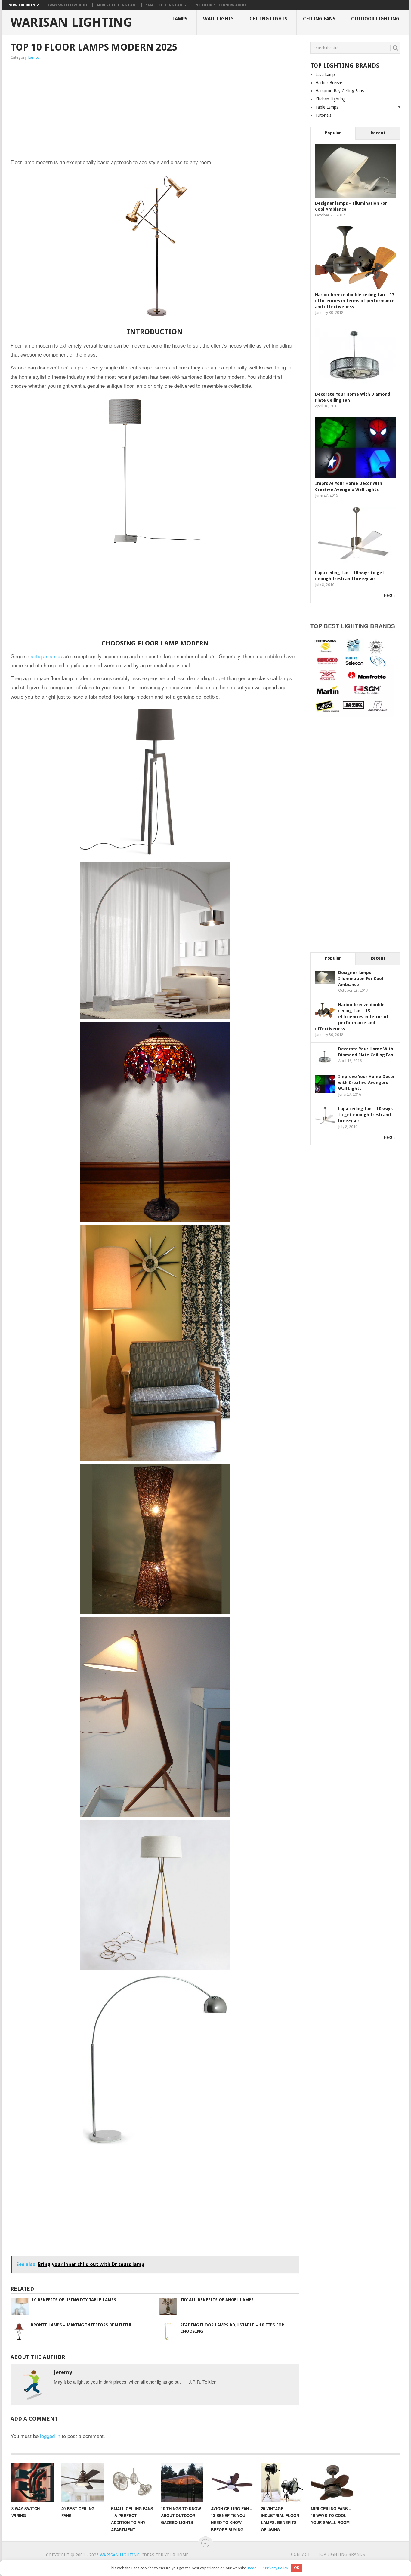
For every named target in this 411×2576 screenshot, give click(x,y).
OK (297, 2568)
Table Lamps (327, 107)
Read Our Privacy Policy (268, 2568)
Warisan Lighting (71, 23)
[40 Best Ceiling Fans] (82, 2483)
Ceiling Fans (319, 19)
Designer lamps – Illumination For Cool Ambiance (361, 979)
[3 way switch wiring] (32, 2483)
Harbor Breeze (329, 83)
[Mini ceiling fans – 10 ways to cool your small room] (332, 2483)
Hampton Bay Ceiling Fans (340, 91)
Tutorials (323, 115)
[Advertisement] (91, 110)
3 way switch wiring (68, 5)
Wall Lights (218, 19)
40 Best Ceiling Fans (117, 5)
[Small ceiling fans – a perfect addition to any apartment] (132, 2483)
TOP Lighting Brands (341, 2554)
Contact (301, 2554)
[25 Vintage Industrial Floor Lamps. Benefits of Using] (282, 2483)
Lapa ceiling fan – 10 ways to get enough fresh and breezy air (365, 1115)
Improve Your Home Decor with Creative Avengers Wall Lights (366, 1083)
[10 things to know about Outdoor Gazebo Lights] (182, 2483)
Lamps (180, 19)
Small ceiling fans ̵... (167, 5)
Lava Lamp (325, 75)
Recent (378, 133)
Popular (333, 133)
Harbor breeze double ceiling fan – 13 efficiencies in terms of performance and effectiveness (355, 301)
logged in (50, 2436)
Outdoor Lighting (375, 19)
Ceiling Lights (268, 19)
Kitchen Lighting (330, 99)
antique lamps (46, 656)
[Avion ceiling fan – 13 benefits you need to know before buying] (232, 2483)
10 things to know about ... (224, 5)
